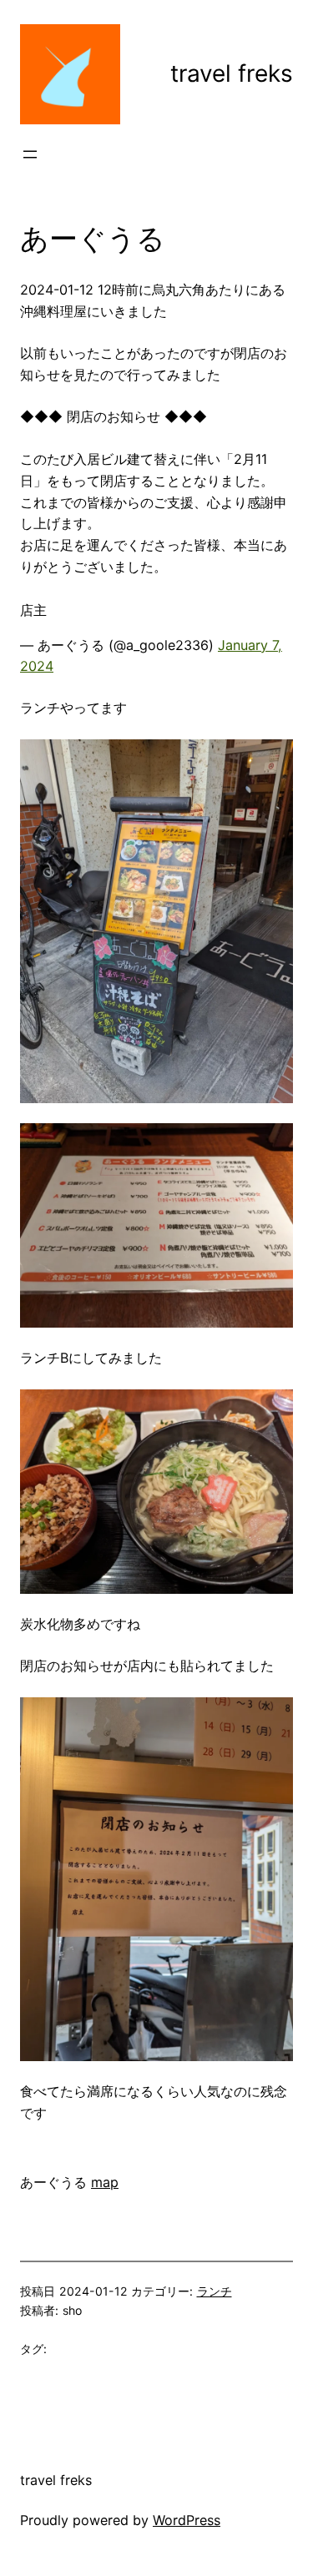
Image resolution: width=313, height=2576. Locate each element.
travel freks (232, 73)
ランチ (215, 2291)
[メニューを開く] (30, 154)
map (105, 2182)
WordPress (187, 2520)
